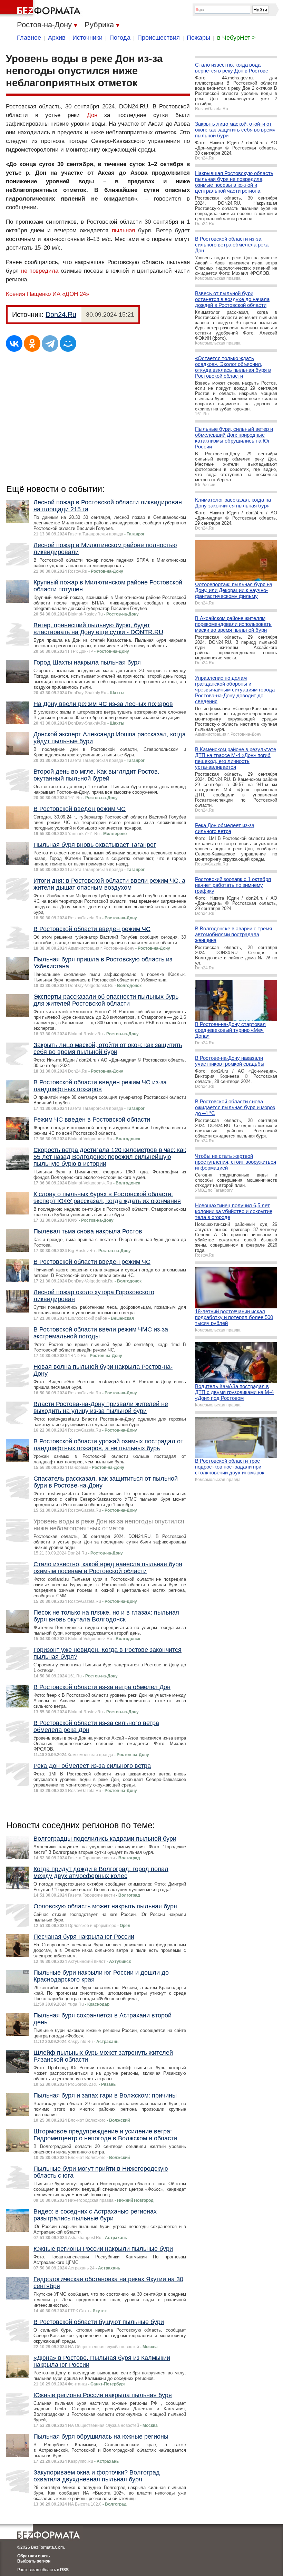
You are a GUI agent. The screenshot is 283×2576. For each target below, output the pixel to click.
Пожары (198, 38)
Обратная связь (33, 2556)
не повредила (40, 271)
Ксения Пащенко (28, 294)
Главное (29, 38)
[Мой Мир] (68, 343)
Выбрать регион (34, 2561)
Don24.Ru (61, 314)
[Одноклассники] (32, 343)
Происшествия (159, 38)
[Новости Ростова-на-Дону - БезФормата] (41, 9)
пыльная (123, 230)
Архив (57, 38)
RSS (64, 2570)
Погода (120, 38)
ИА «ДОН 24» (71, 294)
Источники (87, 38)
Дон (92, 115)
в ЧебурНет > (236, 38)
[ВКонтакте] (14, 343)
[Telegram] (50, 343)
